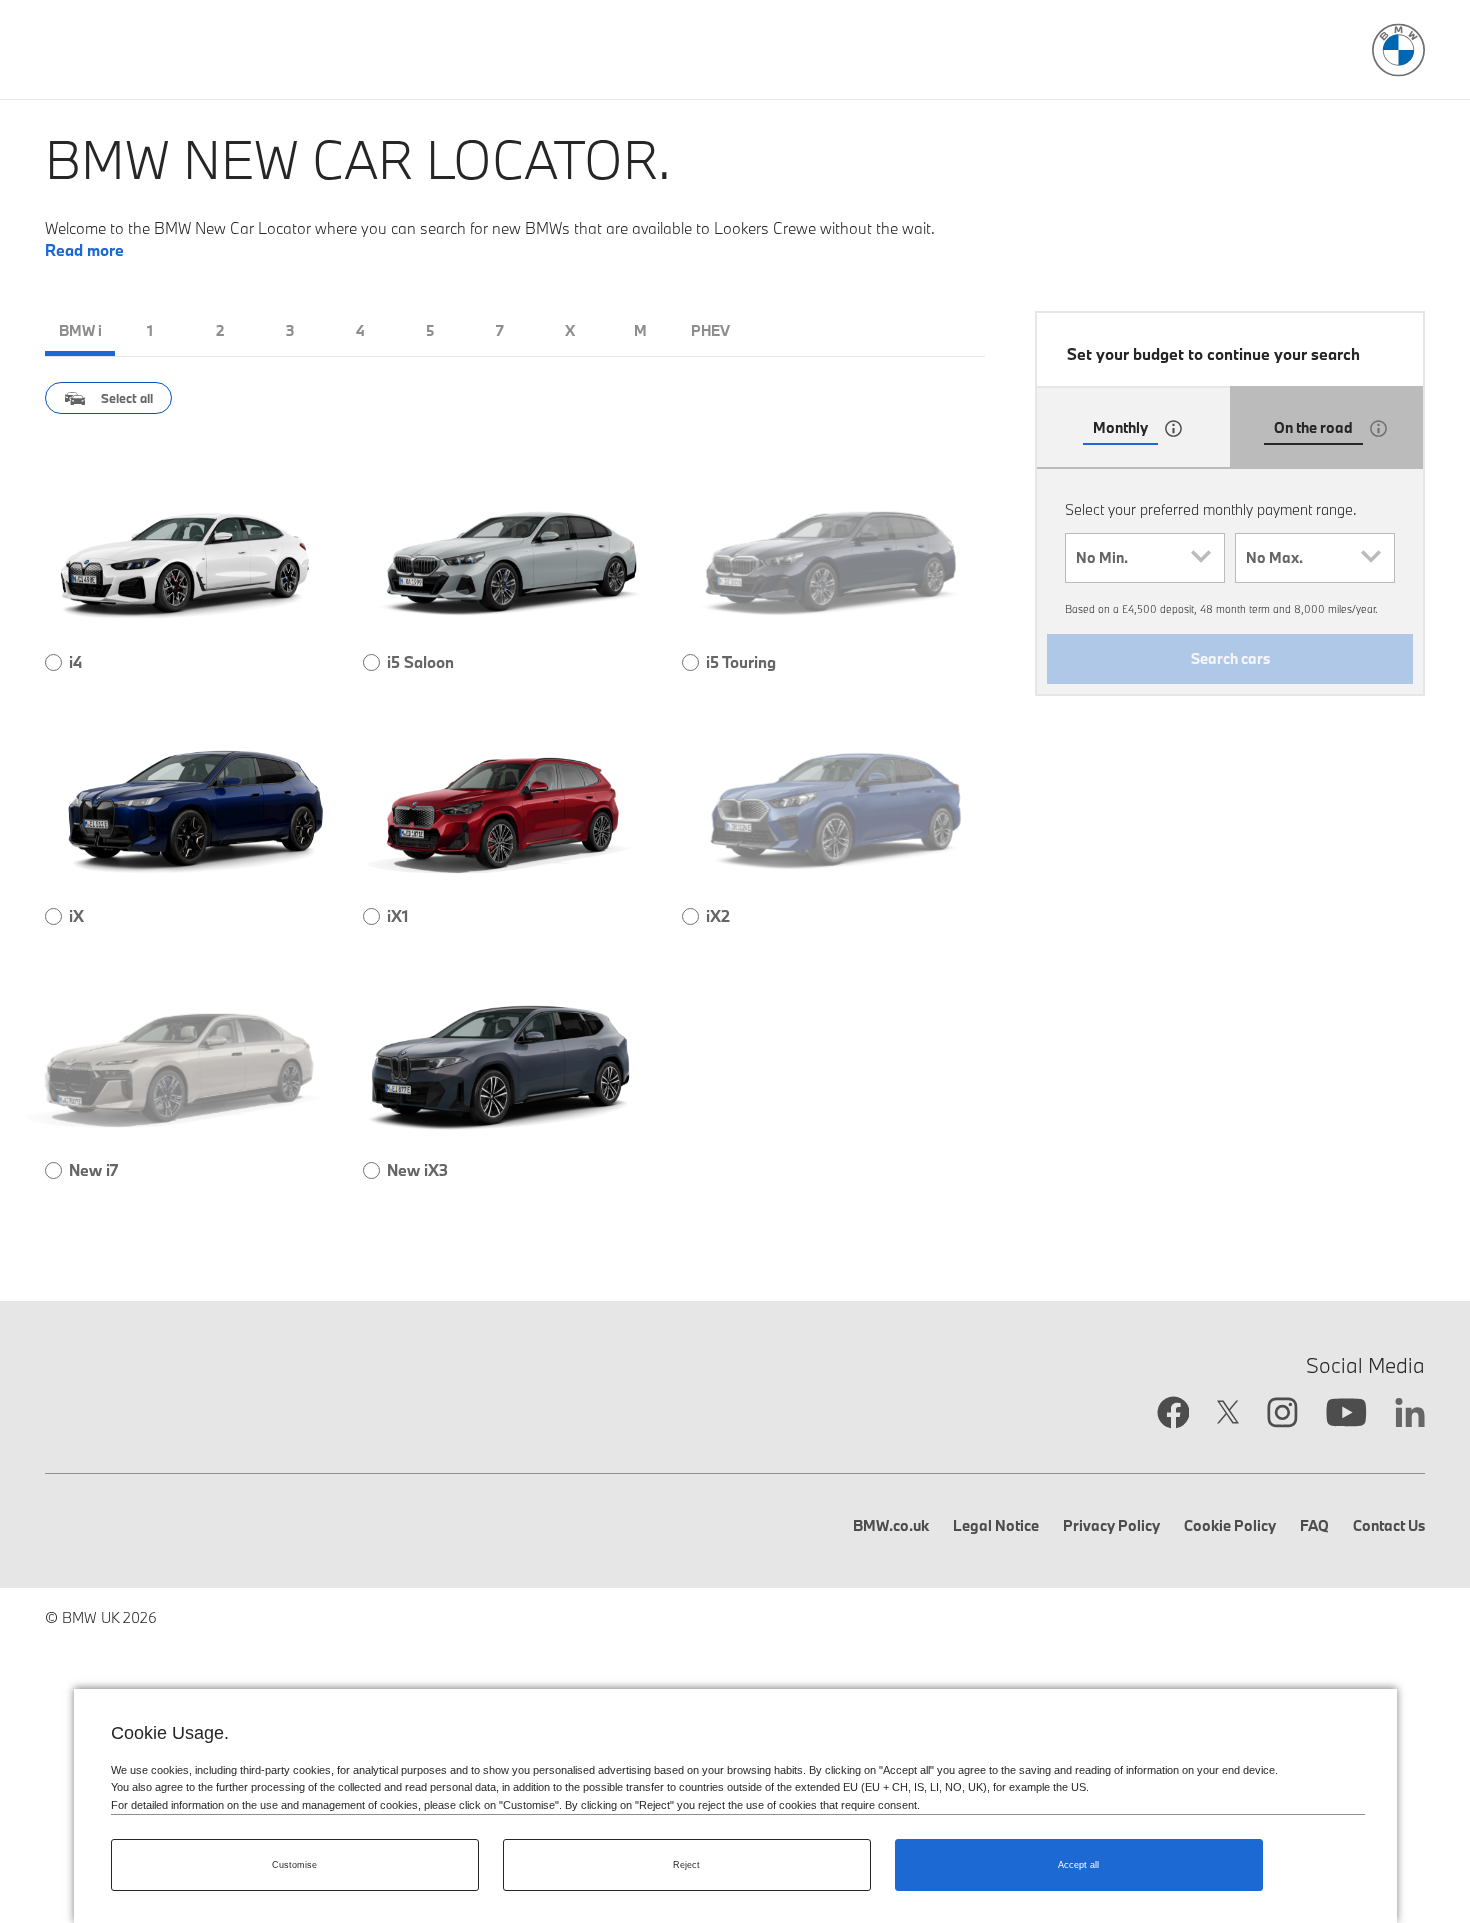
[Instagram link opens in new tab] (1282, 1414)
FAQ (1314, 1525)
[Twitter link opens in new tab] (1228, 1414)
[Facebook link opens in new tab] (1173, 1414)
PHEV (710, 330)
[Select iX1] (371, 916)
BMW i (80, 330)
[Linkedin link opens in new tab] (1410, 1415)
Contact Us (1389, 1525)
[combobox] (1145, 558)
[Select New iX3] (371, 1170)
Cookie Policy (1230, 1525)
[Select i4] (53, 662)
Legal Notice (996, 1525)
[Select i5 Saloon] (371, 662)
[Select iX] (53, 916)
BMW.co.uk (891, 1525)
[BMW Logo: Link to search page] (1398, 50)
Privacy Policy (1111, 1525)
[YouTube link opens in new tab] (1346, 1415)
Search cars (1230, 658)
